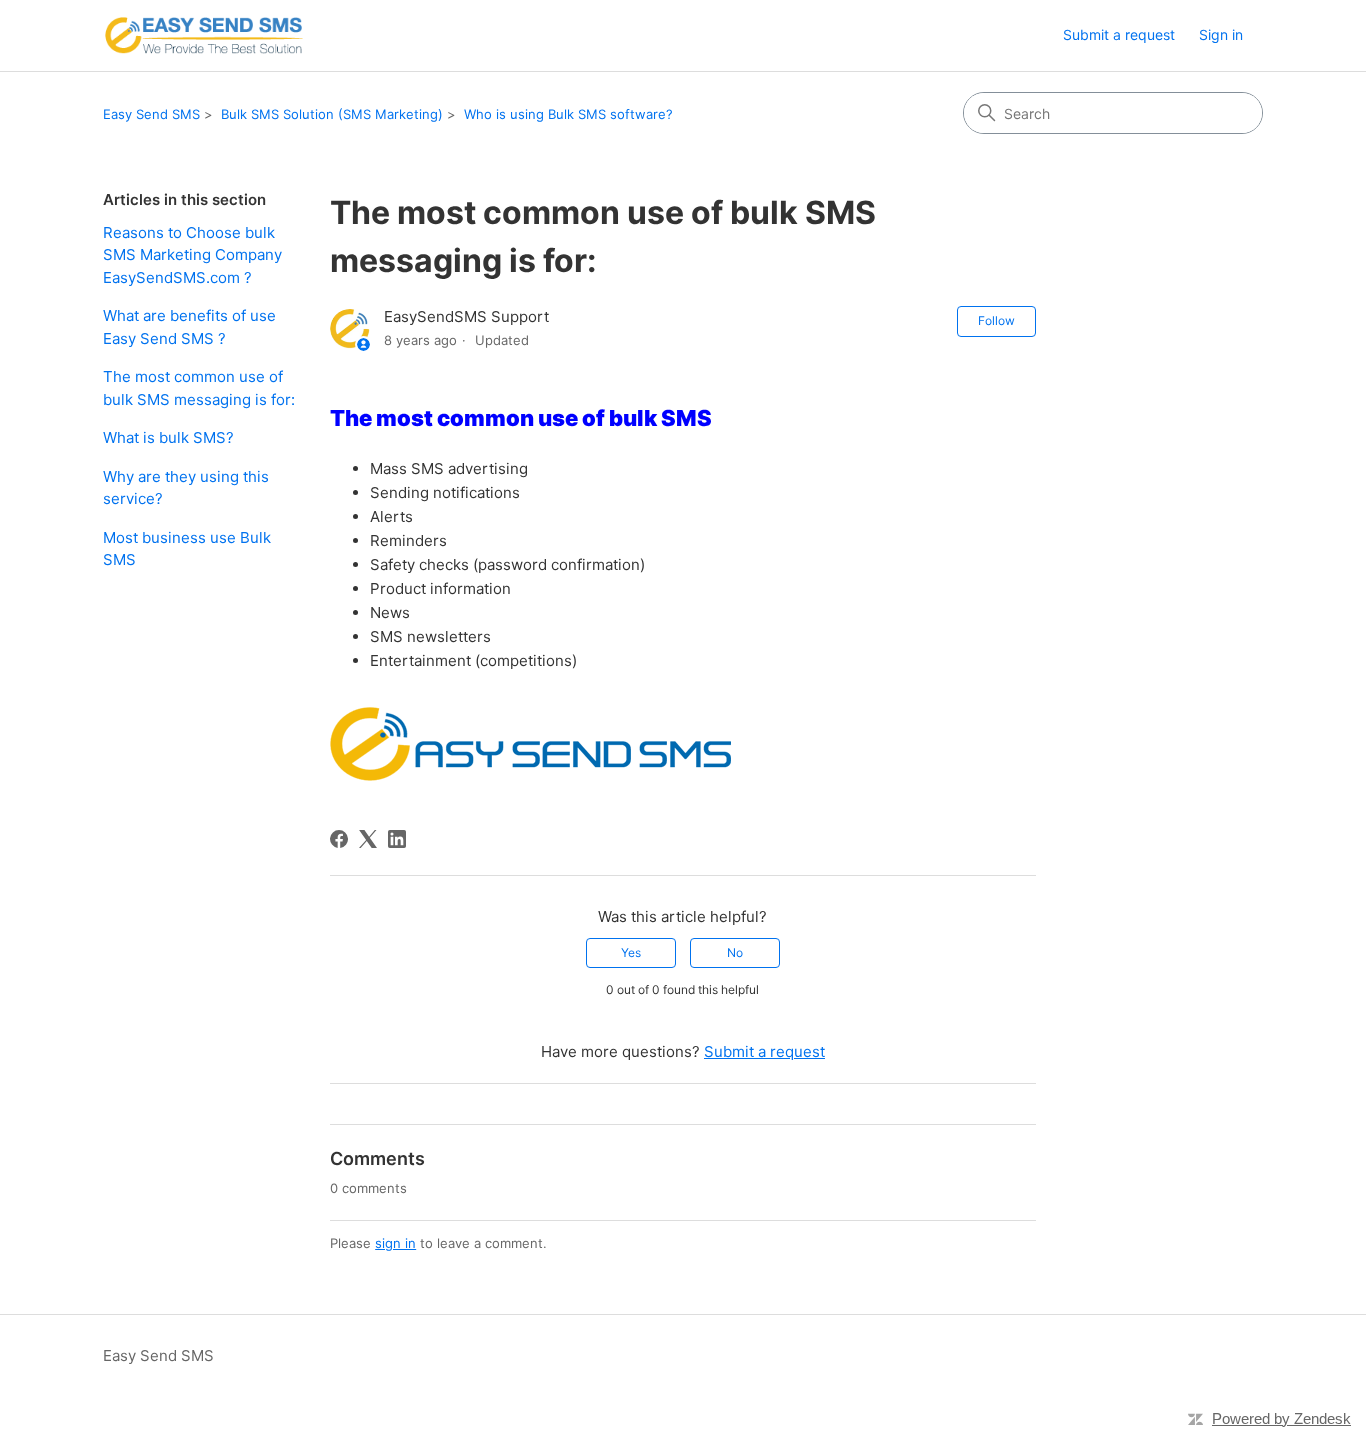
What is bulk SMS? (168, 437)
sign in (395, 1243)
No (735, 952)
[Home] (204, 35)
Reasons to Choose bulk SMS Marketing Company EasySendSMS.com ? (192, 255)
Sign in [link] (1221, 34)
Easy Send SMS (151, 114)
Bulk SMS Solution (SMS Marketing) (332, 114)
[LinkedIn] (397, 839)
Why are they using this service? (186, 488)
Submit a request (1119, 34)
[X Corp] (368, 839)
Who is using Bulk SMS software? (568, 114)
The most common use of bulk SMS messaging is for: (201, 388)
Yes (631, 952)
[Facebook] (339, 839)
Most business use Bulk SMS (187, 549)
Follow (996, 320)
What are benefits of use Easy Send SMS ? (189, 327)
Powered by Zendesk (1281, 1418)
